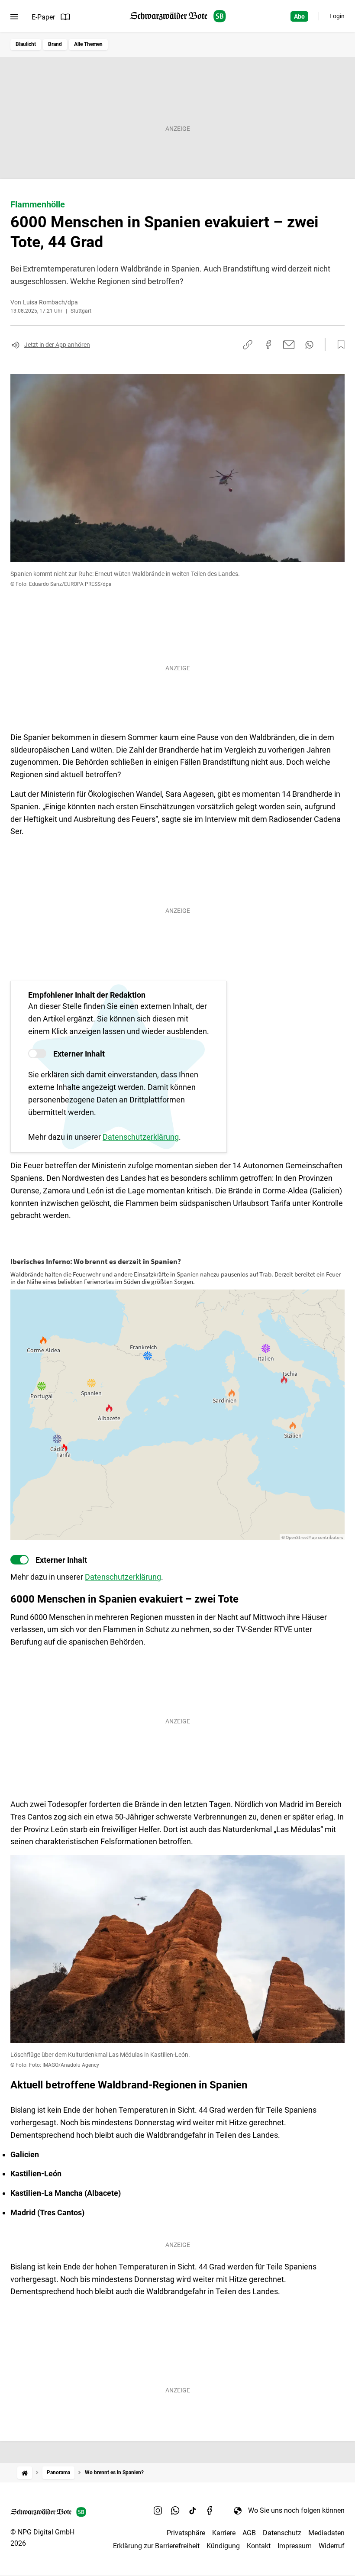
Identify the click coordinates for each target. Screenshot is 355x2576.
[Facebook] (210, 2510)
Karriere (224, 2533)
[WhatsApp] (175, 2510)
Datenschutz (282, 2533)
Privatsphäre (186, 2533)
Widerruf (332, 2546)
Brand (55, 44)
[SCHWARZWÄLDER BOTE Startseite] (178, 16)
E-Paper (43, 17)
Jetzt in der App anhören (57, 345)
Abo (299, 16)
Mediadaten (326, 2533)
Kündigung (223, 2546)
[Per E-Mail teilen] (289, 345)
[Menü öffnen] (14, 17)
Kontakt (259, 2546)
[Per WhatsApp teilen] (309, 345)
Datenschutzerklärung (141, 1137)
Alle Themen (88, 44)
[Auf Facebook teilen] (268, 345)
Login (337, 16)
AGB (249, 2533)
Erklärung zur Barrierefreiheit (156, 2546)
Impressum (295, 2546)
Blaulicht (26, 44)
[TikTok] (193, 2510)
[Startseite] (25, 2473)
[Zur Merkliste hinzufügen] (339, 345)
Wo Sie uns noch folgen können (296, 2510)
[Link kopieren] (248, 345)
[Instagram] (158, 2510)
